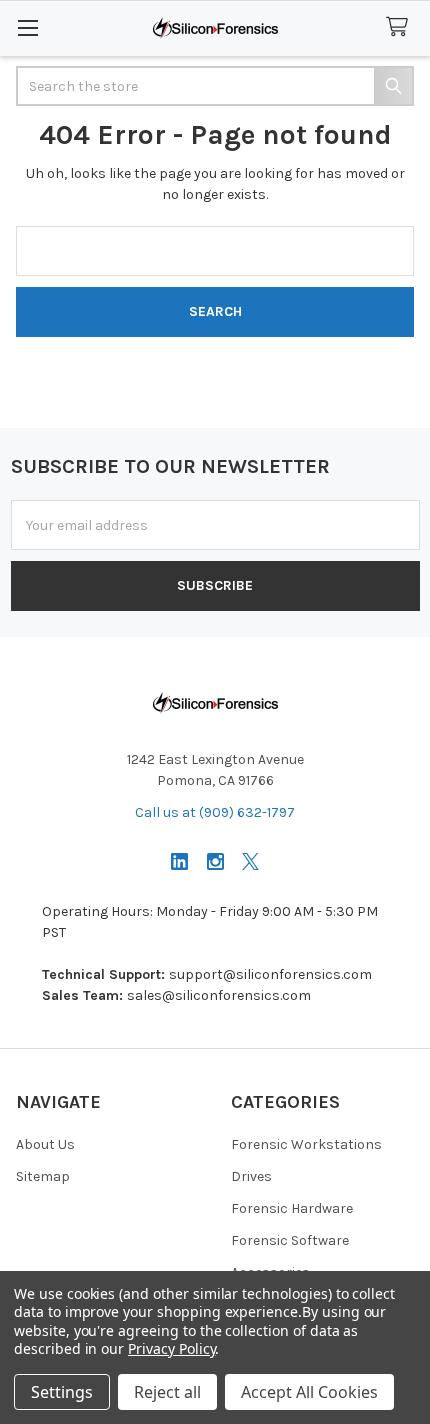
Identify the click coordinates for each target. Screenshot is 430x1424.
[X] (250, 861)
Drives (251, 1176)
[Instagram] (215, 861)
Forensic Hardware (292, 1208)
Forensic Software (290, 1240)
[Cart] (401, 27)
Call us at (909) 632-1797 (215, 812)
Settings (62, 1392)
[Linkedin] (179, 861)
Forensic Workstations (306, 1144)
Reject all (167, 1392)
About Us (45, 1144)
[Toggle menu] (27, 27)
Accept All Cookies (309, 1392)
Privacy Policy (171, 1348)
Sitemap (43, 1176)
